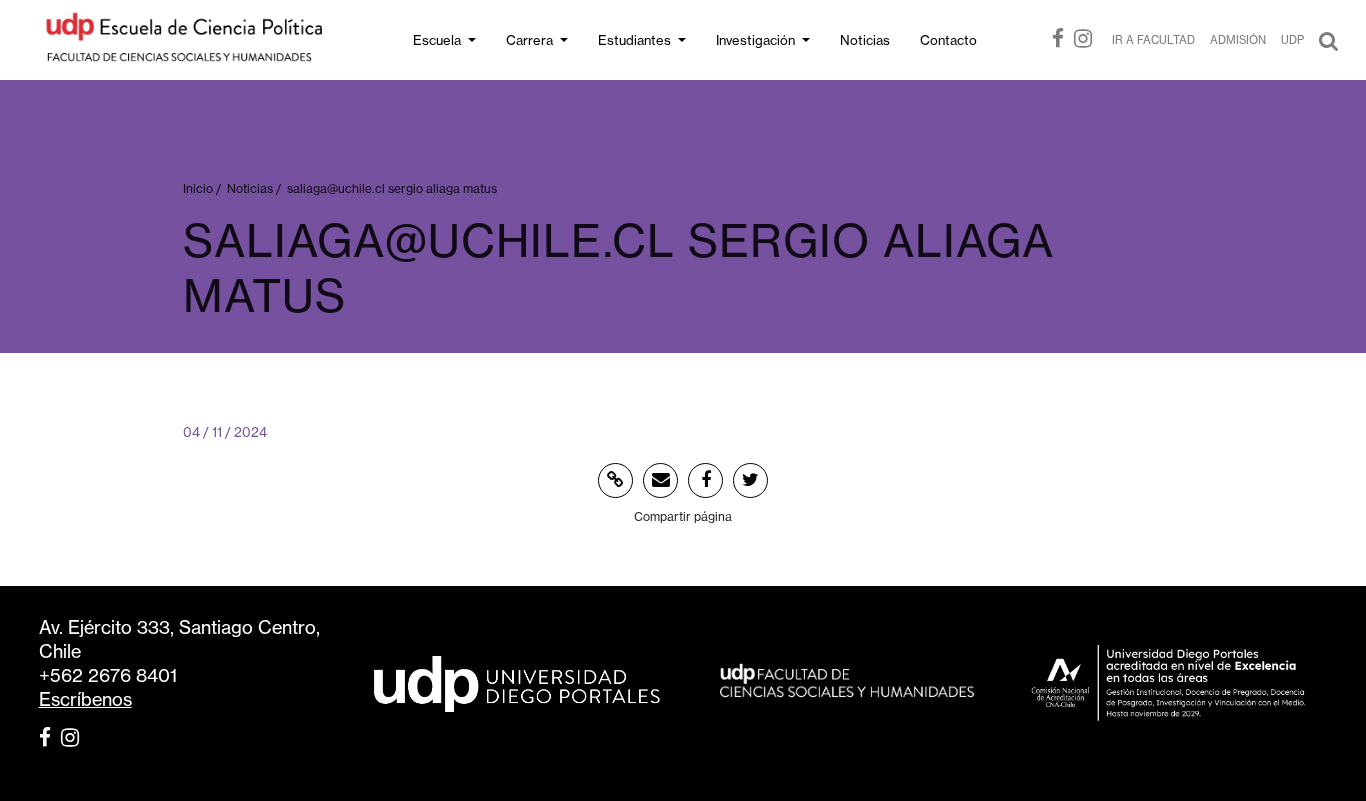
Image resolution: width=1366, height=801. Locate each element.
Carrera (529, 40)
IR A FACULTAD (1153, 40)
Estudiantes (634, 40)
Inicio (198, 188)
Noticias (865, 40)
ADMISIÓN (1238, 40)
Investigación (755, 40)
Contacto (948, 40)
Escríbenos (85, 699)
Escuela (437, 40)
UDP (1292, 40)
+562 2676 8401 (108, 675)
